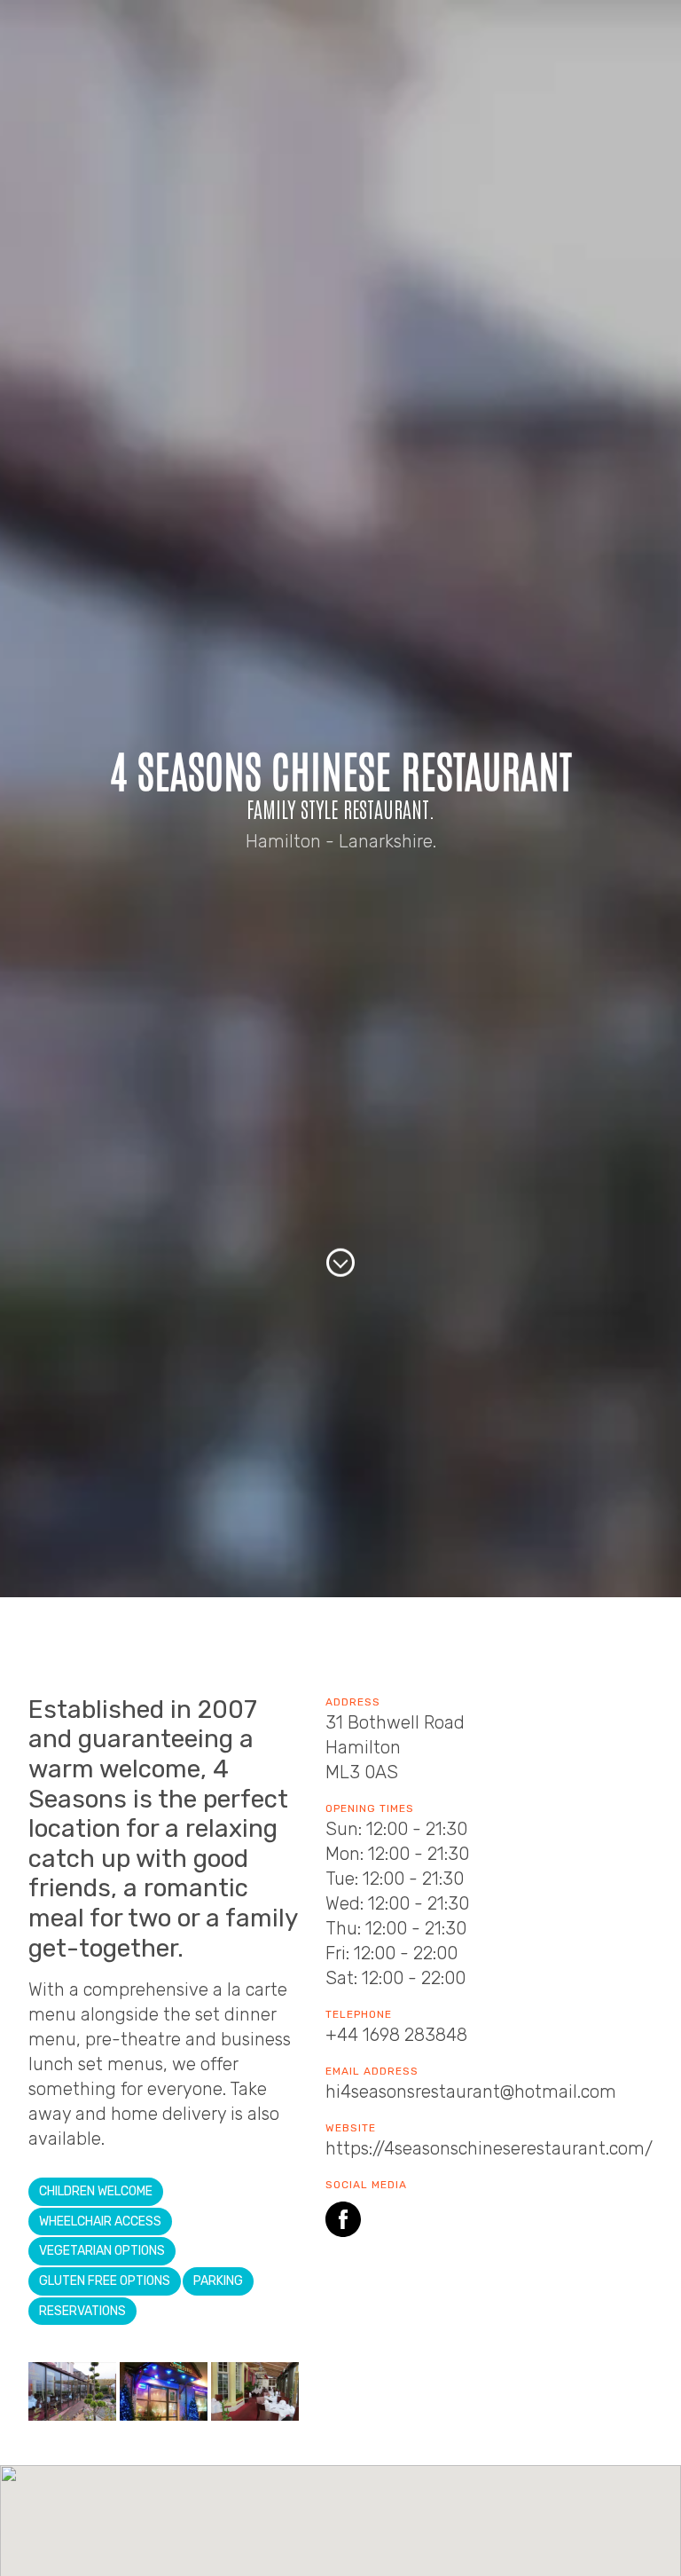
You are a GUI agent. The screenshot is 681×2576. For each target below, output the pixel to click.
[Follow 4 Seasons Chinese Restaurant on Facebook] (343, 2222)
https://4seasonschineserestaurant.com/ (489, 2148)
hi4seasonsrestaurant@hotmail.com (471, 2092)
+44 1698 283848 (396, 2035)
